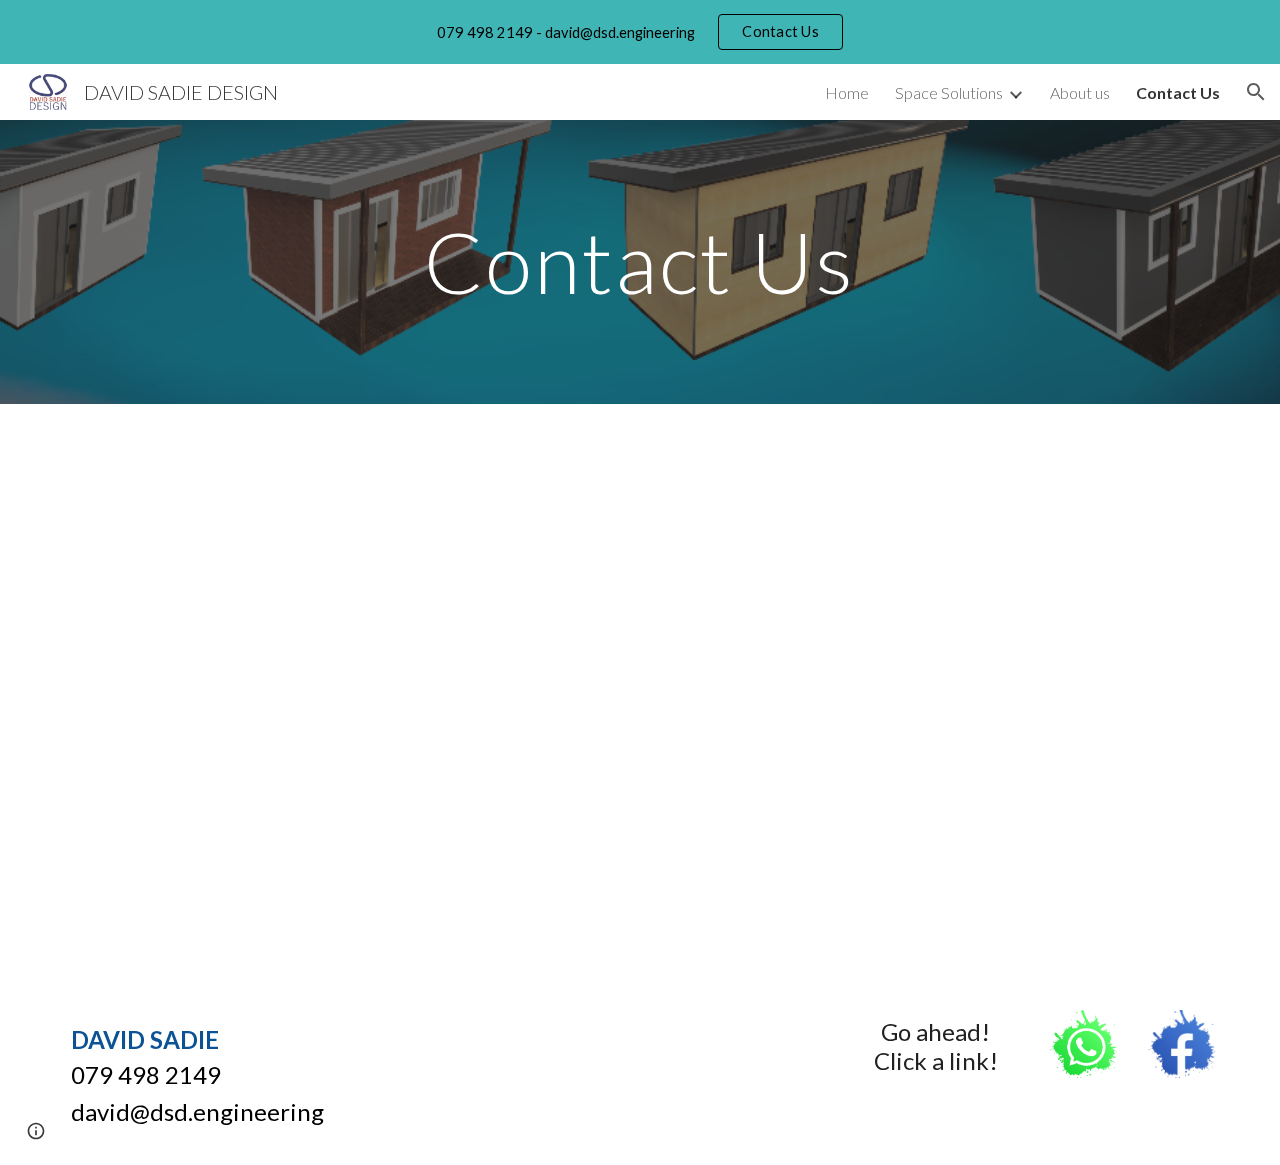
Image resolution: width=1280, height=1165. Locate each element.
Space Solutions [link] (949, 92)
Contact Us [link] (1178, 92)
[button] (1256, 92)
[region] (640, 32)
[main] (640, 261)
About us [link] (1080, 92)
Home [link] (847, 92)
